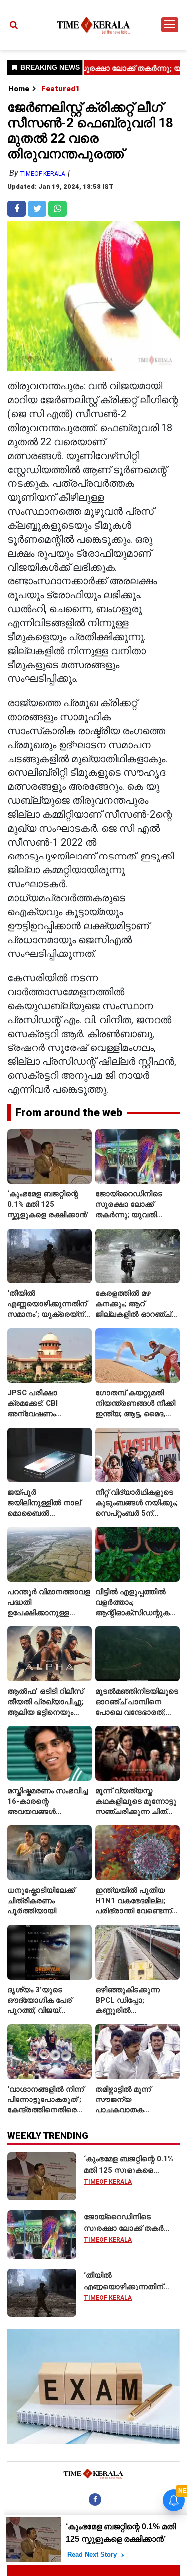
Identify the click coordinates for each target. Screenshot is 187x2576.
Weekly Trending (48, 2136)
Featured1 (61, 89)
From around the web (69, 1112)
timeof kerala (43, 174)
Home (19, 89)
